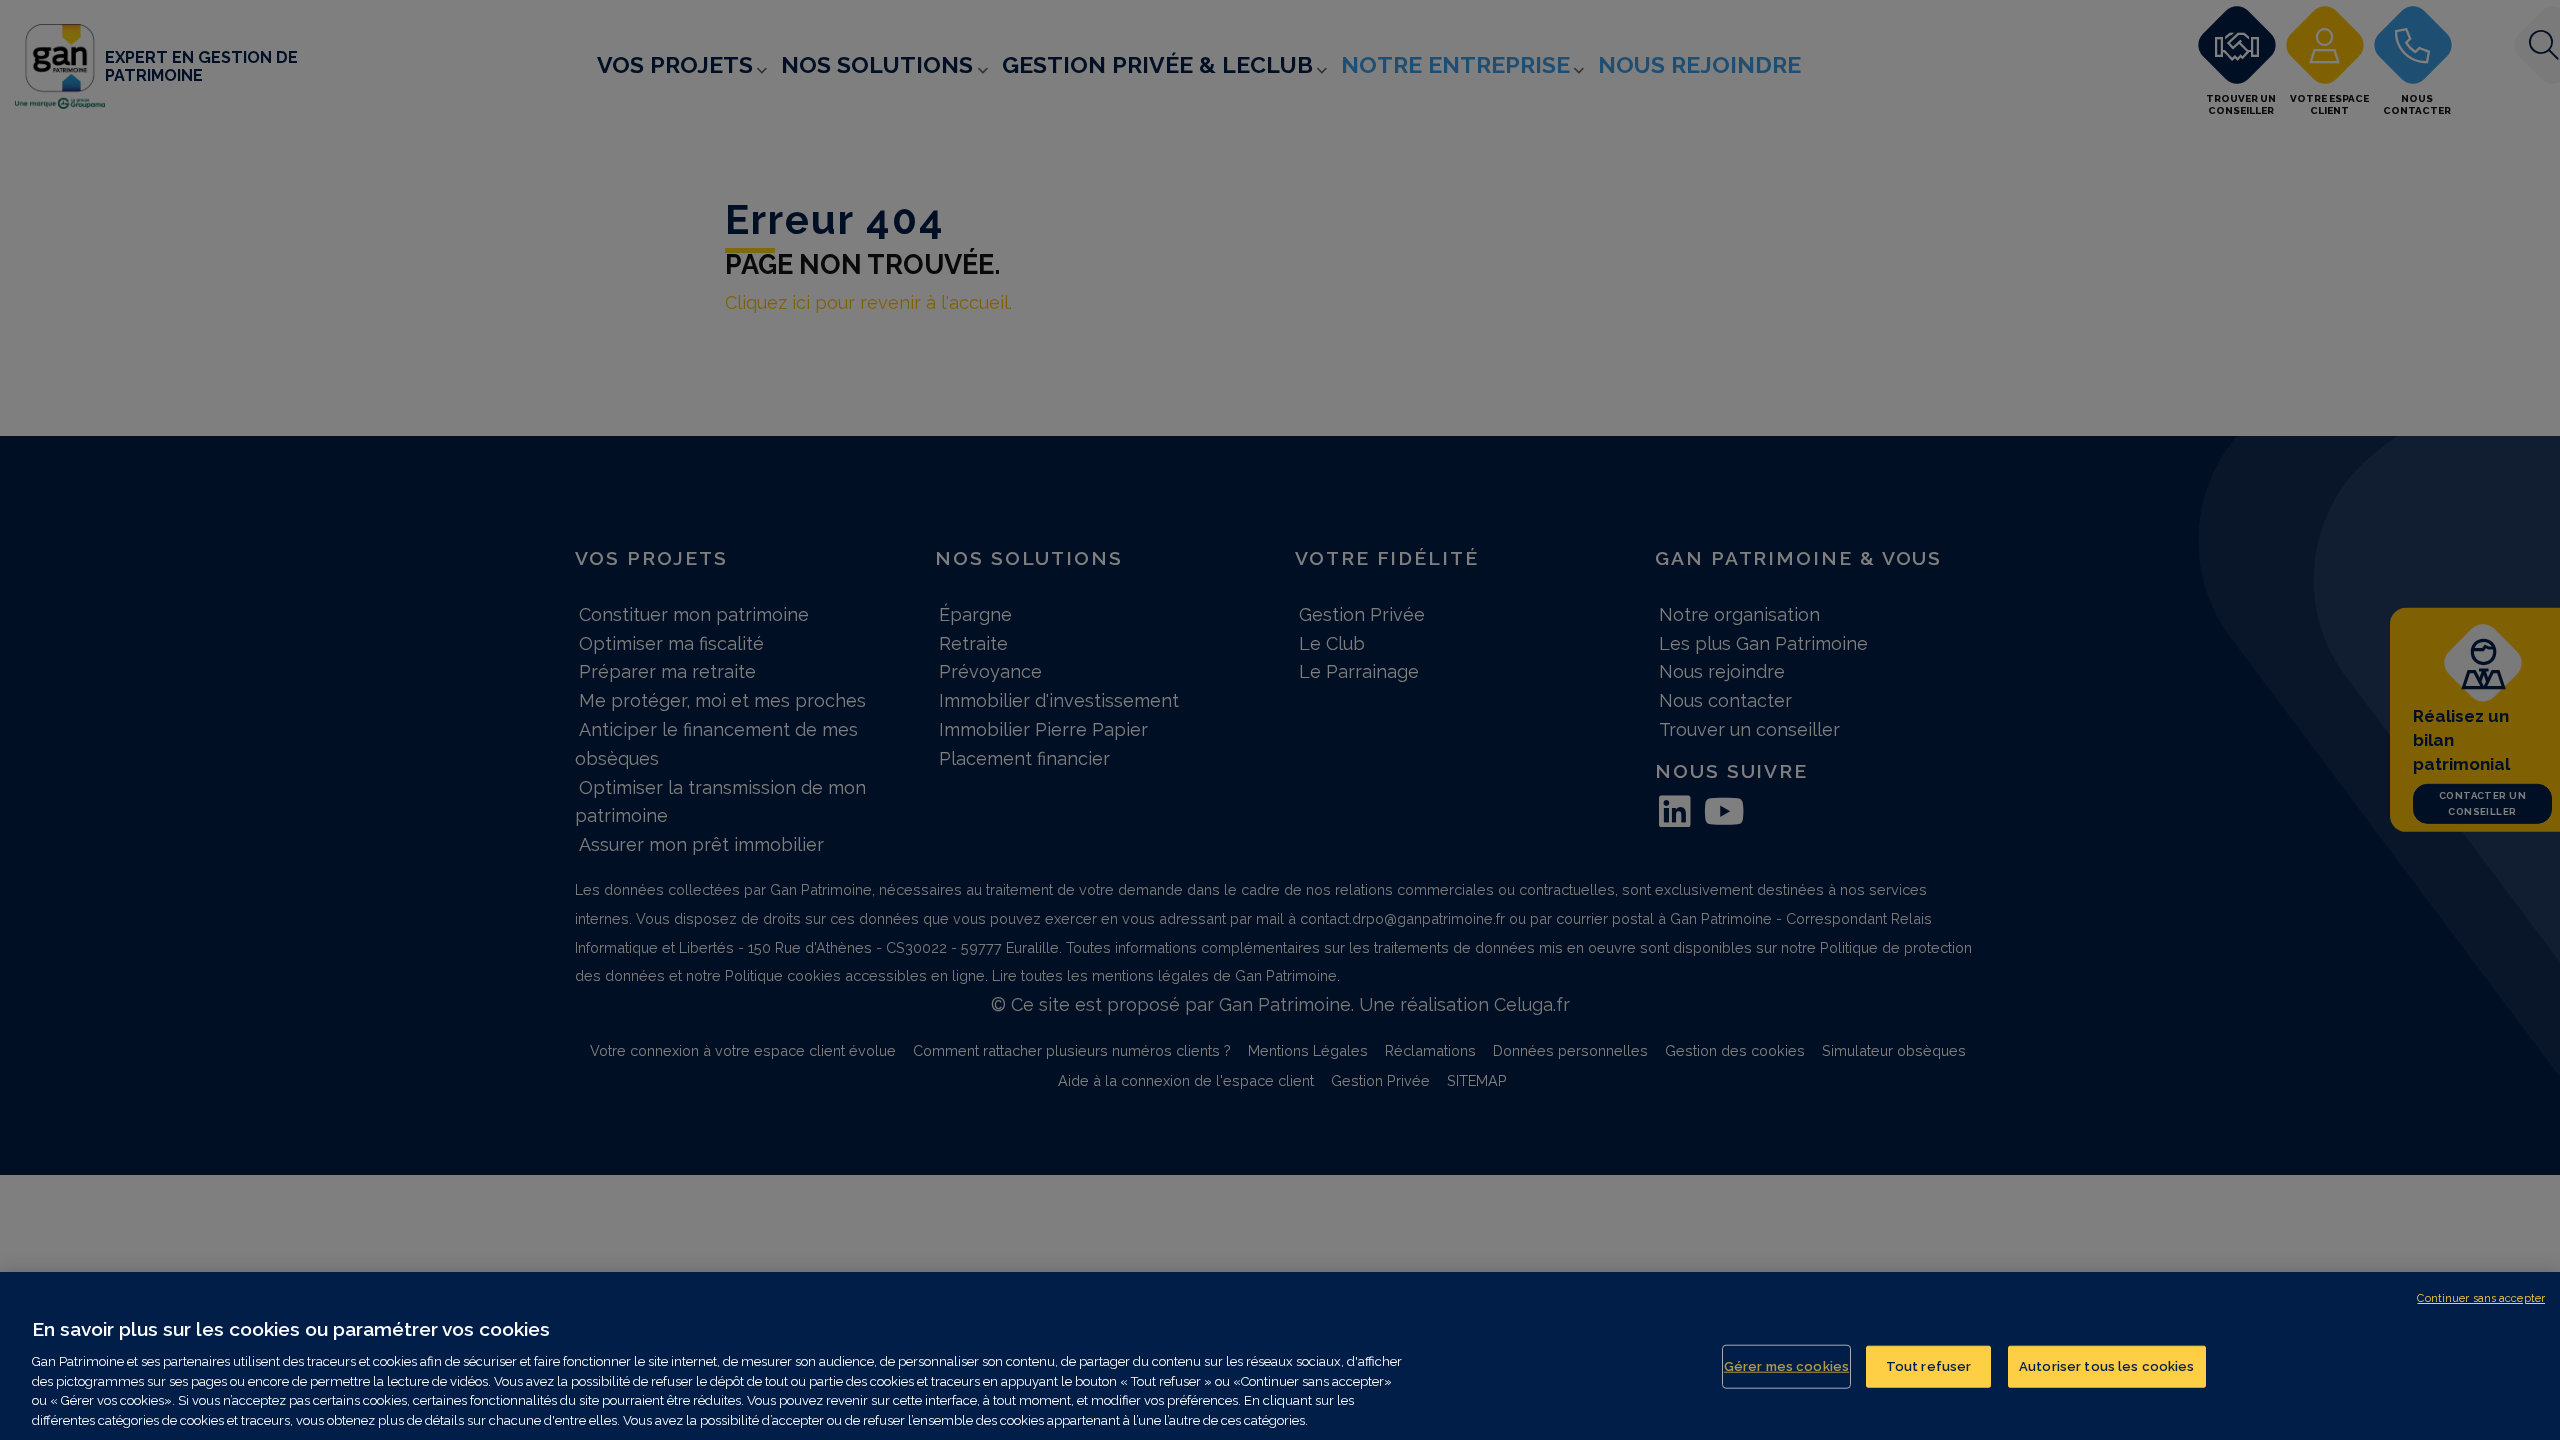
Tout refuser (1929, 1366)
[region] (1280, 1356)
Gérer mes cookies (1786, 1366)
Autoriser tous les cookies (2106, 1366)
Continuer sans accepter (2481, 1298)
